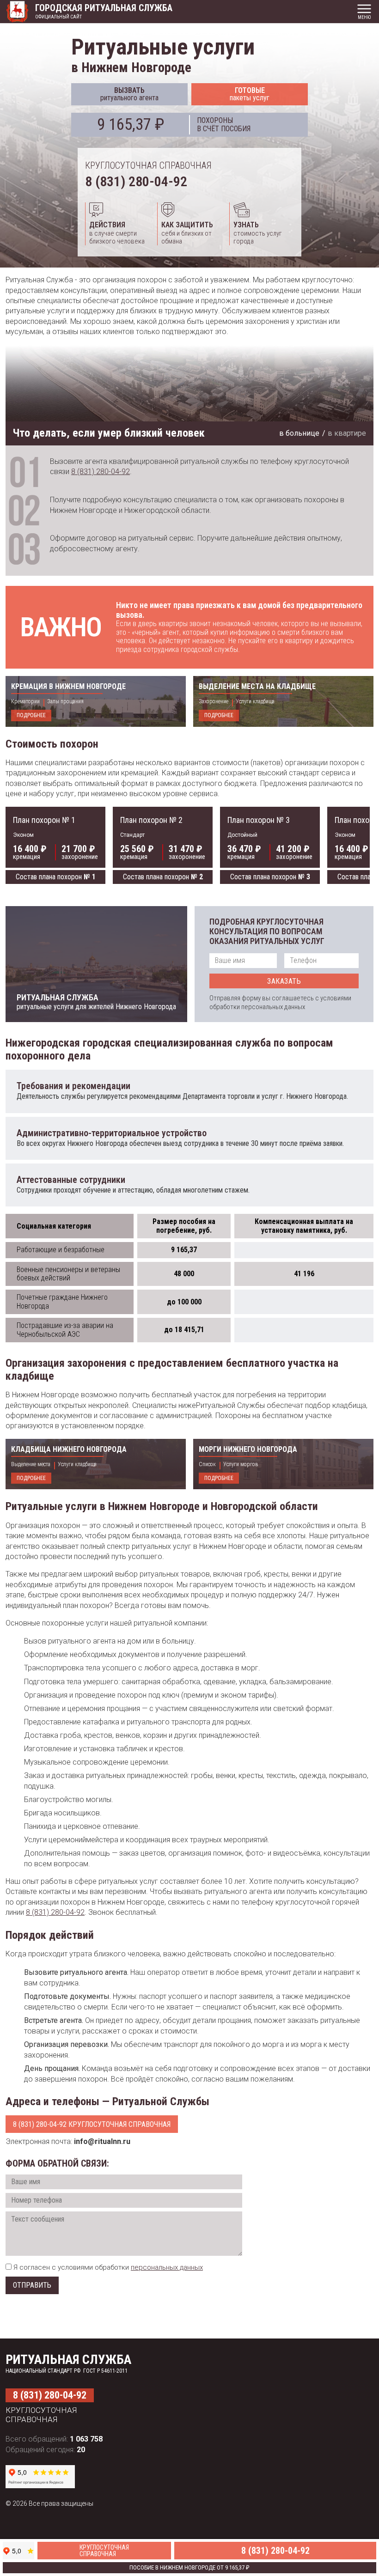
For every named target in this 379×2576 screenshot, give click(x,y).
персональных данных (167, 2267)
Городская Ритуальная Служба (104, 8)
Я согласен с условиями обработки (108, 2267)
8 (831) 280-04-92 (136, 181)
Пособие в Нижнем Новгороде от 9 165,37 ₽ (189, 2567)
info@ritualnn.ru (102, 2141)
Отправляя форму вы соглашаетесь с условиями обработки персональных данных (280, 1002)
